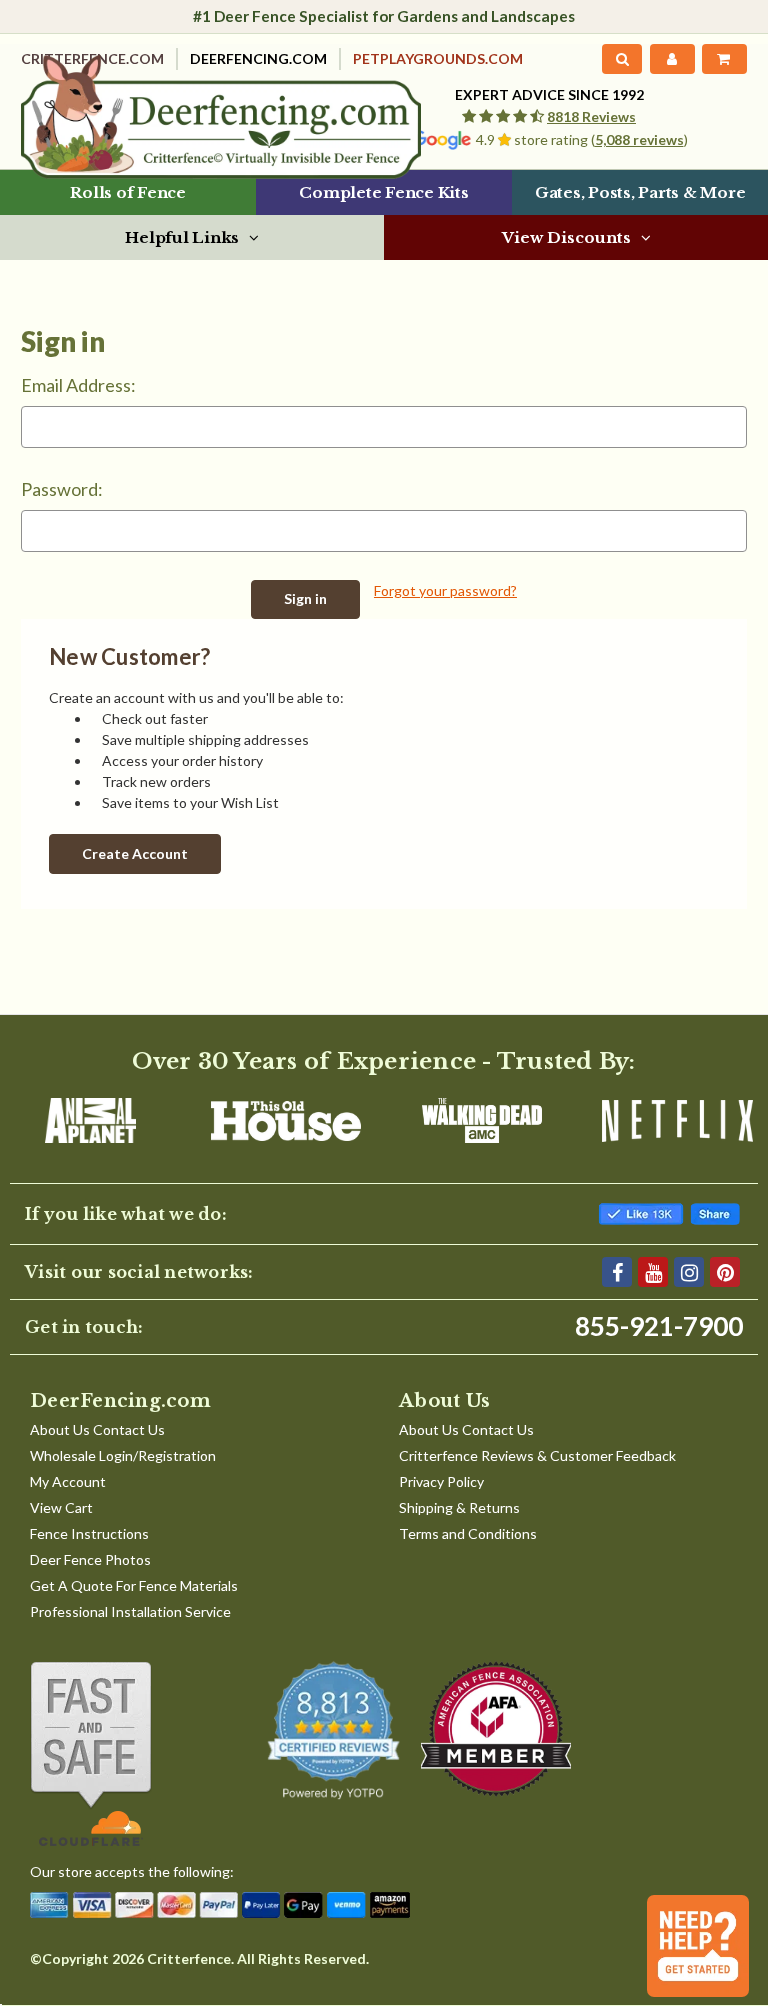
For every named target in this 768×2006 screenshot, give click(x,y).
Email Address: (78, 385)
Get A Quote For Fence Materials (134, 1585)
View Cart (61, 1507)
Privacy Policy (441, 1481)
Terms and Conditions (468, 1533)
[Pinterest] (725, 1272)
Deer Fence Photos (90, 1559)
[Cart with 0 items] (724, 59)
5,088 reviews (639, 139)
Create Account (135, 853)
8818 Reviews (591, 116)
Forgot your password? (445, 590)
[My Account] (672, 59)
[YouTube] (653, 1272)
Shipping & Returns (459, 1507)
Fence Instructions (89, 1533)
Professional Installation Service (130, 1611)
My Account (68, 1481)
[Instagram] (689, 1272)
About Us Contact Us (97, 1429)
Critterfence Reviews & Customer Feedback (537, 1455)
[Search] (622, 59)
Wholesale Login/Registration (123, 1455)
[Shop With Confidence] (125, 1754)
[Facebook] (617, 1272)
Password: (62, 489)
